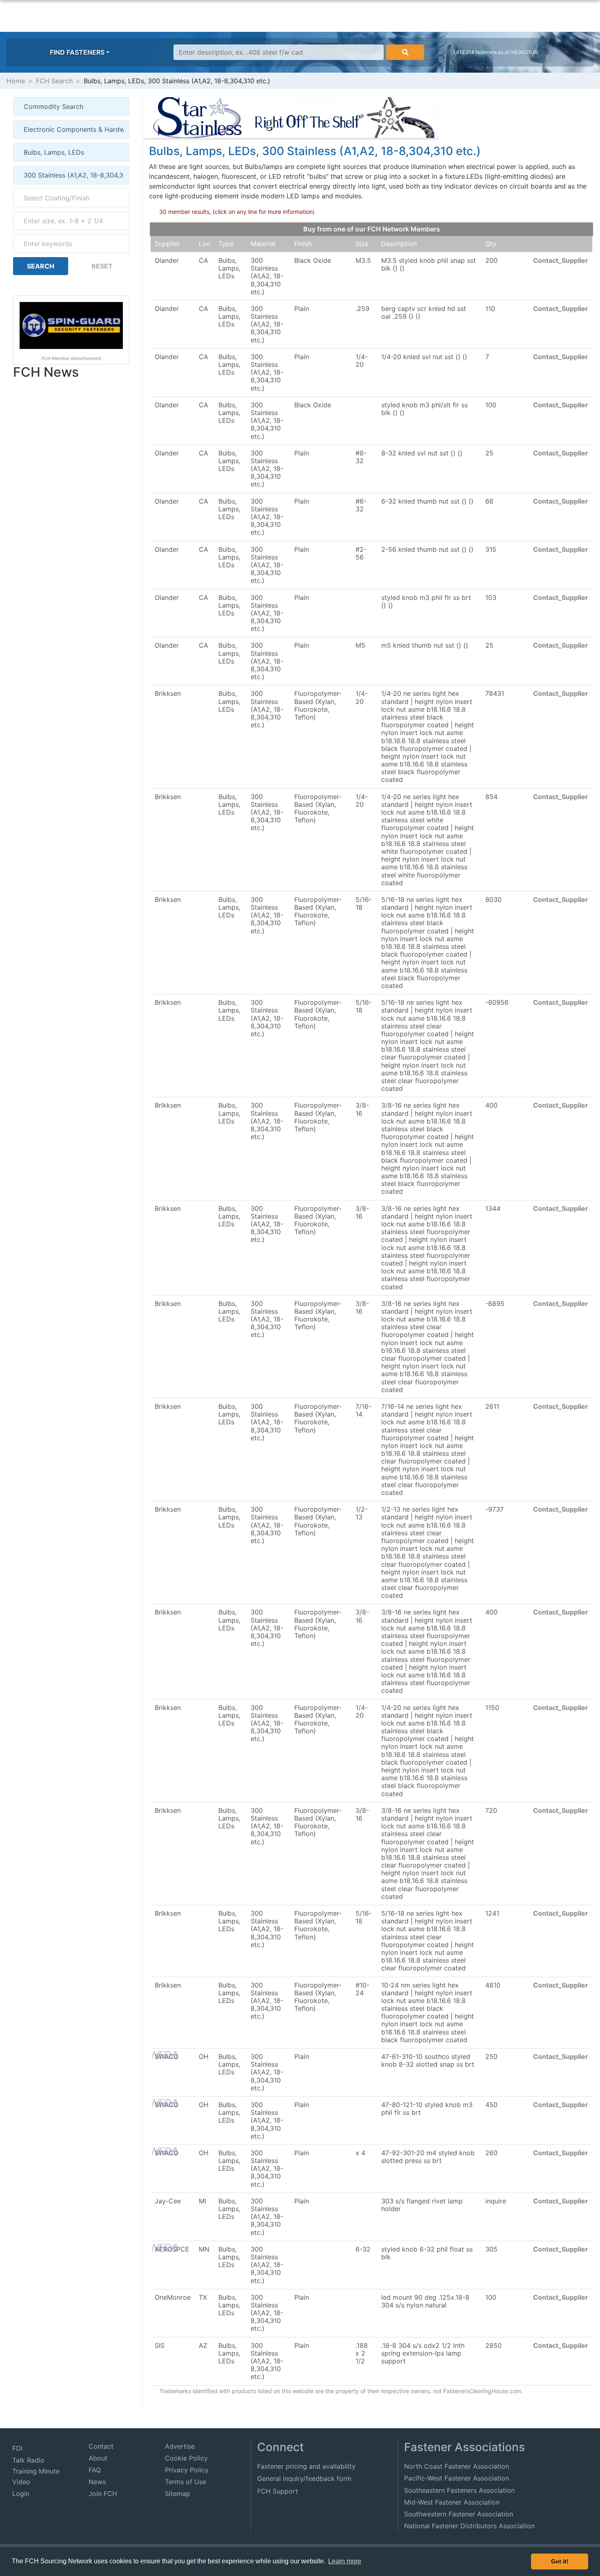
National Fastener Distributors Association (469, 2526)
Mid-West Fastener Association (452, 2502)
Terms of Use (186, 2482)
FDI (17, 2448)
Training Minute (36, 2471)
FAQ (95, 2470)
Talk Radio (28, 2460)
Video (21, 2482)
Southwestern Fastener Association (459, 2514)
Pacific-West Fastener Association (457, 2478)
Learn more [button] (345, 2561)
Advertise (180, 2446)
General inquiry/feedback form (304, 2478)
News (97, 2482)
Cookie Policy (186, 2458)
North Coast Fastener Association (457, 2466)
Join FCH (103, 2494)
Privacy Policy (187, 2470)
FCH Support (278, 2491)
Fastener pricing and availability (306, 2466)
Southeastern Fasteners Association (459, 2490)
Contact (101, 2446)
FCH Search (54, 81)
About (98, 2458)
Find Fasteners (77, 52)
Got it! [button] (560, 2561)
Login (21, 2494)
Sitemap (178, 2494)
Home (16, 81)
